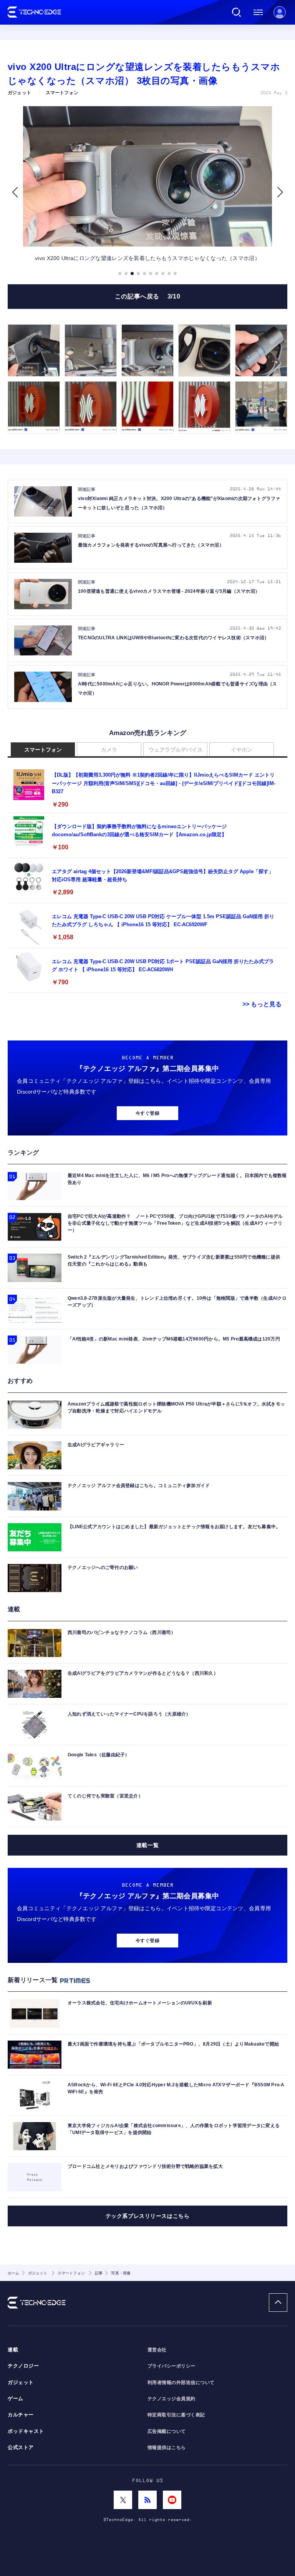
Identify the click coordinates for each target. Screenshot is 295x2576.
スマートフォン (43, 750)
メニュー (258, 12)
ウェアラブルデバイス (176, 750)
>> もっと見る (262, 1004)
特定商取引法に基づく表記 (176, 2415)
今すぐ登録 (147, 1113)
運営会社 (157, 2350)
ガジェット (21, 2383)
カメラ (109, 750)
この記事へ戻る (148, 296)
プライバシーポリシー (172, 2366)
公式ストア (21, 2448)
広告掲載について (167, 2431)
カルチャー (21, 2415)
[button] (15, 192)
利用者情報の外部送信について (181, 2383)
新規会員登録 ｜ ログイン (280, 12)
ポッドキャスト (26, 2431)
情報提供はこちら (167, 2448)
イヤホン (242, 750)
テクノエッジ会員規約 (172, 2399)
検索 (237, 12)
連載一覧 (147, 1845)
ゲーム (16, 2399)
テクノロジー (23, 2366)
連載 (13, 2350)
